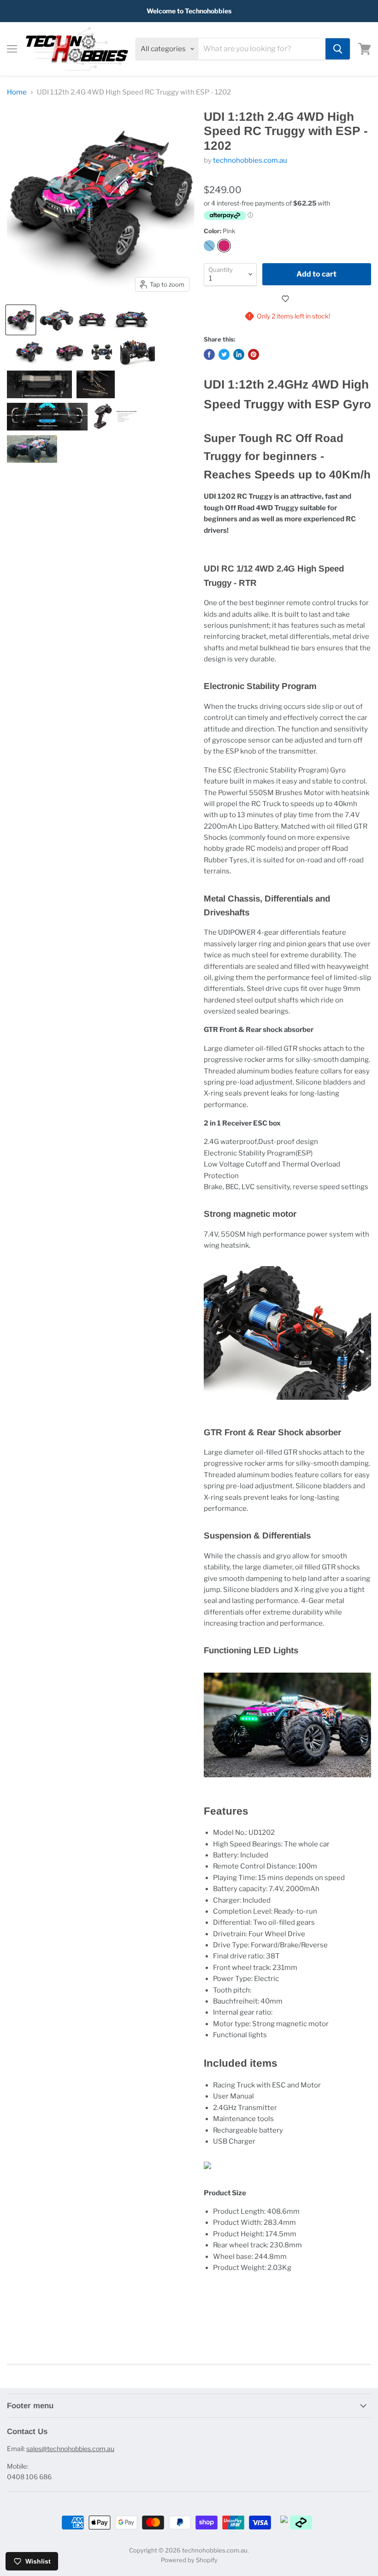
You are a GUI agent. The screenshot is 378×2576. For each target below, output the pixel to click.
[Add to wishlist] (287, 299)
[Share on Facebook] (209, 354)
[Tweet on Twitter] (224, 354)
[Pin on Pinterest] (254, 354)
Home (17, 92)
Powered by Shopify (189, 2560)
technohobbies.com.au (250, 160)
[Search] (338, 49)
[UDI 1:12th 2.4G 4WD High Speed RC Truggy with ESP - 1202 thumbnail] (21, 320)
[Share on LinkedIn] (239, 354)
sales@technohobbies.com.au (70, 2449)
